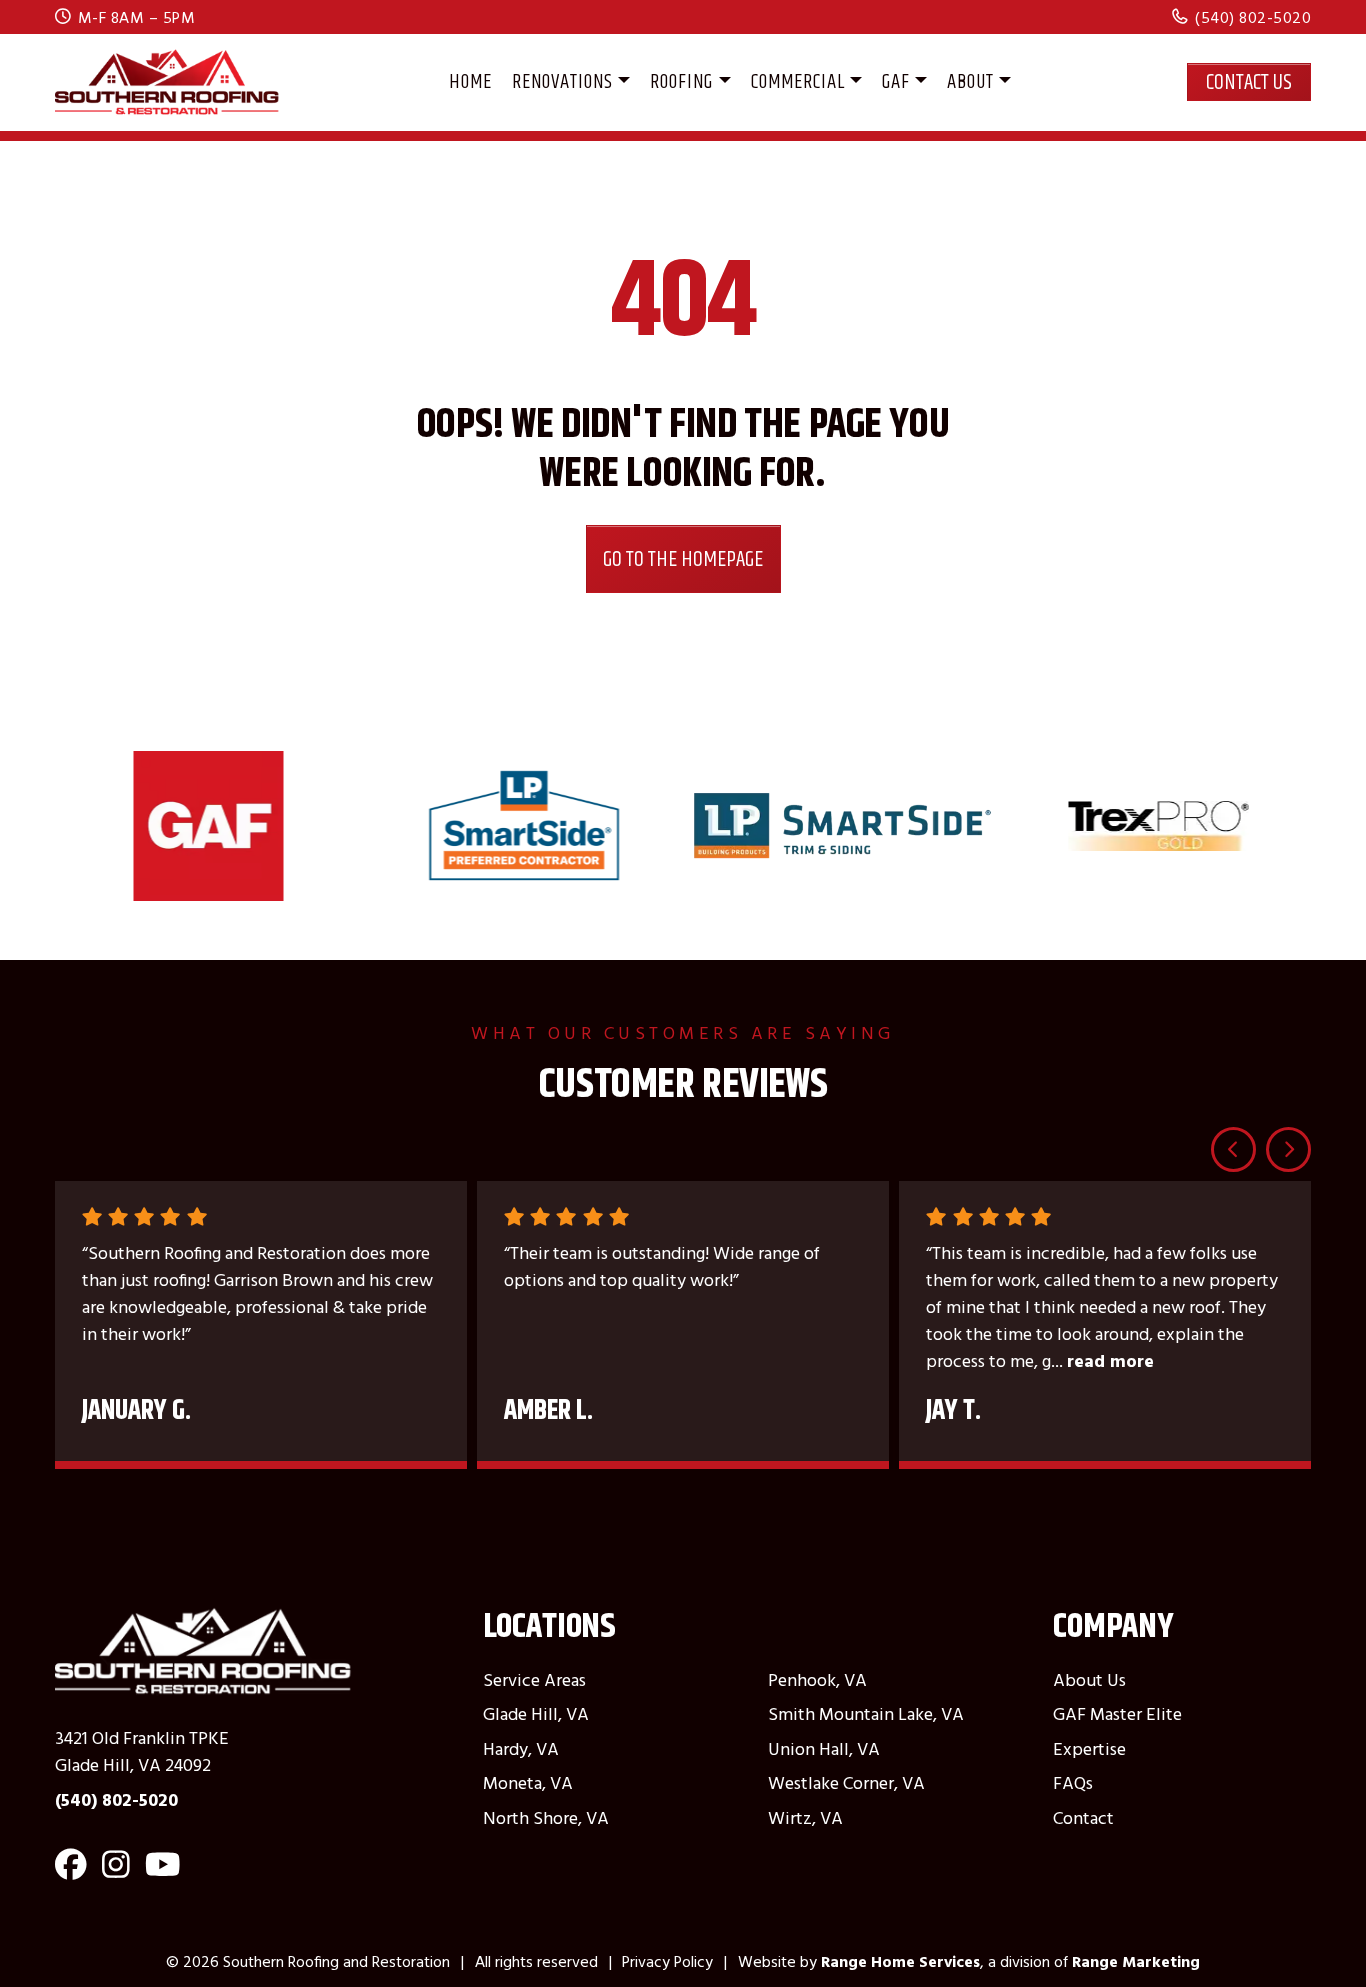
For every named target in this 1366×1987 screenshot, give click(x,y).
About (970, 81)
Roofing (681, 81)
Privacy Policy (667, 1961)
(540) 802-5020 (1253, 17)
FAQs (1073, 1782)
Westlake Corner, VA (846, 1782)
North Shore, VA (546, 1817)
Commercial (798, 81)
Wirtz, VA (805, 1817)
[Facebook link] (71, 1872)
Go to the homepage (683, 558)
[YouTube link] (162, 1872)
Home (470, 81)
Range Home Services (900, 1961)
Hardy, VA (521, 1748)
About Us (1089, 1679)
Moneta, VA (528, 1782)
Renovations (562, 81)
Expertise (1089, 1748)
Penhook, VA (817, 1679)
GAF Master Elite (1117, 1713)
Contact (1083, 1817)
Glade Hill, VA (536, 1713)
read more (1110, 1360)
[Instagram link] (116, 1872)
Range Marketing (1136, 1961)
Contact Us (1249, 81)
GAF (896, 81)
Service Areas (534, 1679)
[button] (1233, 1149)
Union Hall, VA (824, 1748)
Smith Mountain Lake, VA (866, 1713)
